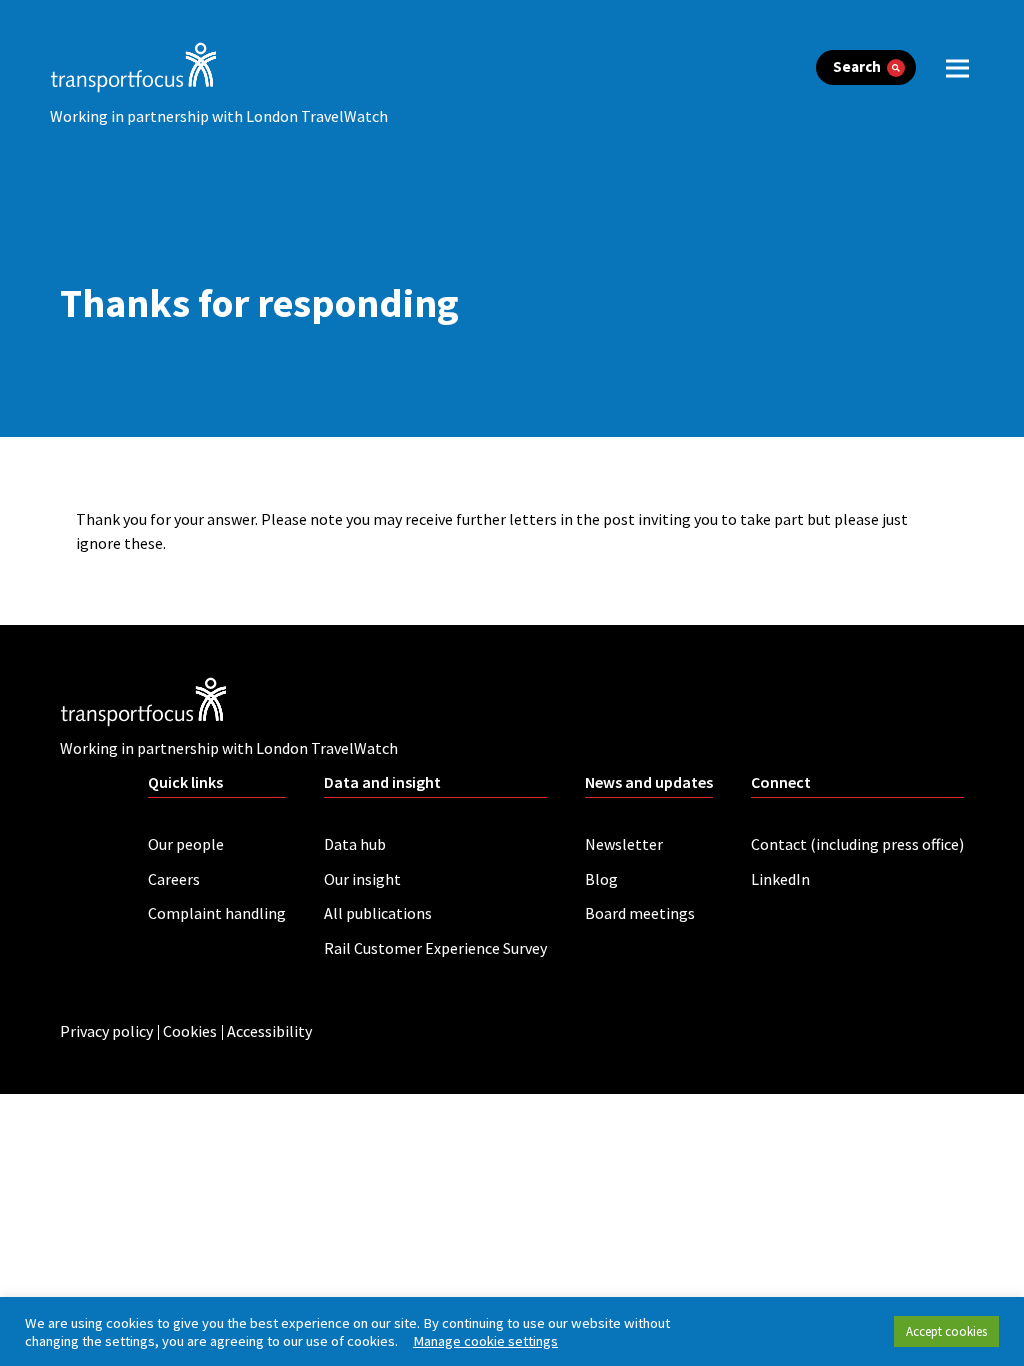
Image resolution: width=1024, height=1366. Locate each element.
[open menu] (957, 67)
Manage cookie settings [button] (485, 1341)
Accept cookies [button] (946, 1331)
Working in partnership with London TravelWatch (219, 116)
